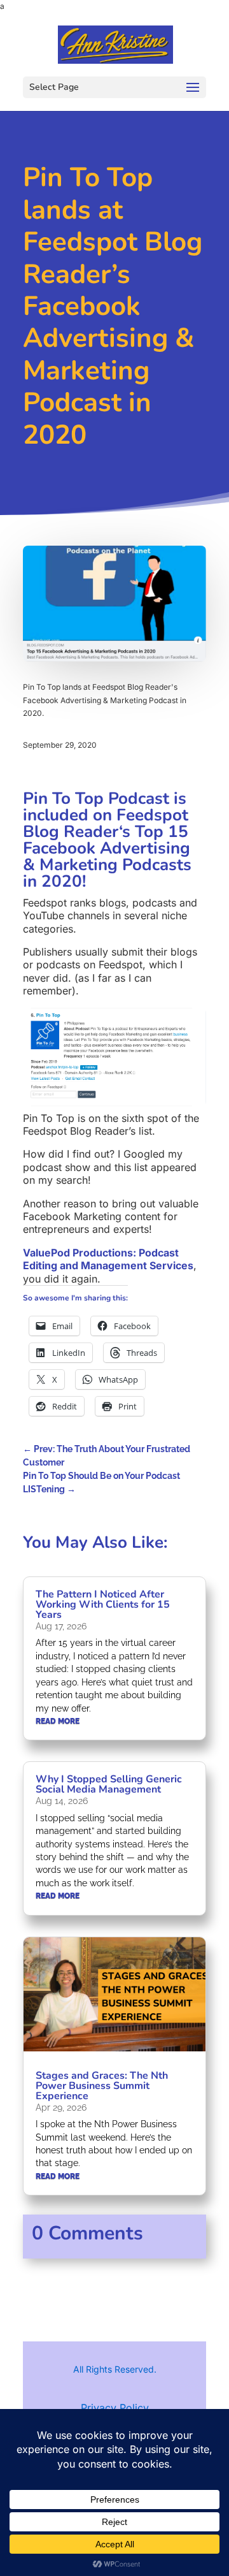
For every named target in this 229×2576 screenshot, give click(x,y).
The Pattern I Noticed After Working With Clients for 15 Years (103, 1605)
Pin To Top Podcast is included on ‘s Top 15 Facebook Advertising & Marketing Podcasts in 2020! (107, 840)
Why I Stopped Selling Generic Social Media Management (109, 1784)
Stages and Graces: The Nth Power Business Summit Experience (102, 2086)
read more (58, 1721)
